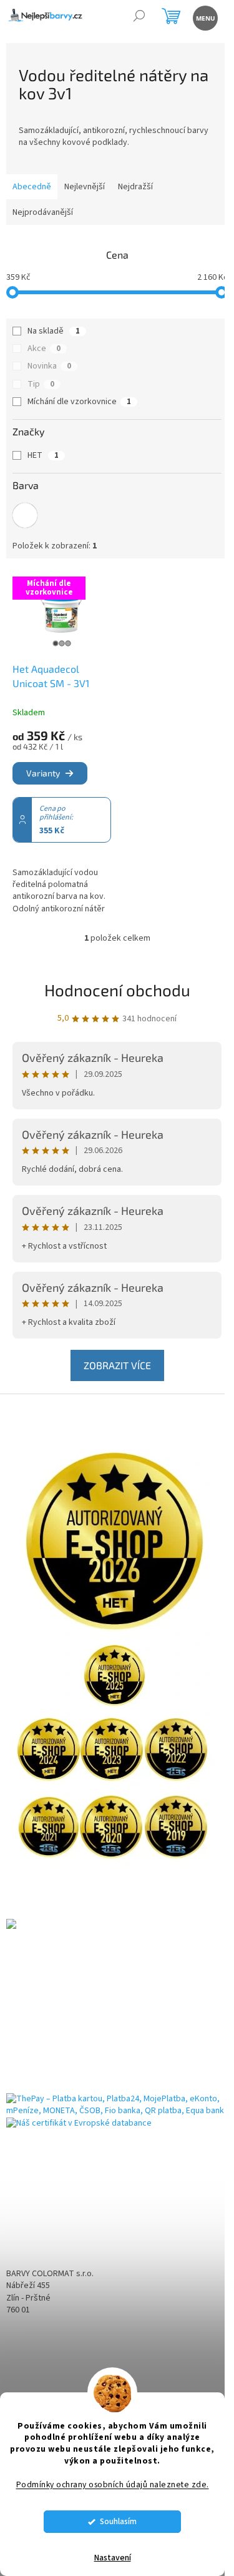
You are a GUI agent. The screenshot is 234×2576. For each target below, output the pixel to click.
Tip (41, 384)
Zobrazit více (117, 1365)
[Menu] (204, 17)
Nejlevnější (85, 187)
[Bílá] (25, 515)
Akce (44, 349)
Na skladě (54, 331)
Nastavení (113, 2558)
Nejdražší (135, 187)
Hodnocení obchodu (117, 990)
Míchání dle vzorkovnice (79, 402)
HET (43, 455)
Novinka (49, 366)
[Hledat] (139, 17)
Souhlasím (118, 2521)
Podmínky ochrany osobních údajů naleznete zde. (113, 2484)
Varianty (43, 773)
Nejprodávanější (43, 212)
